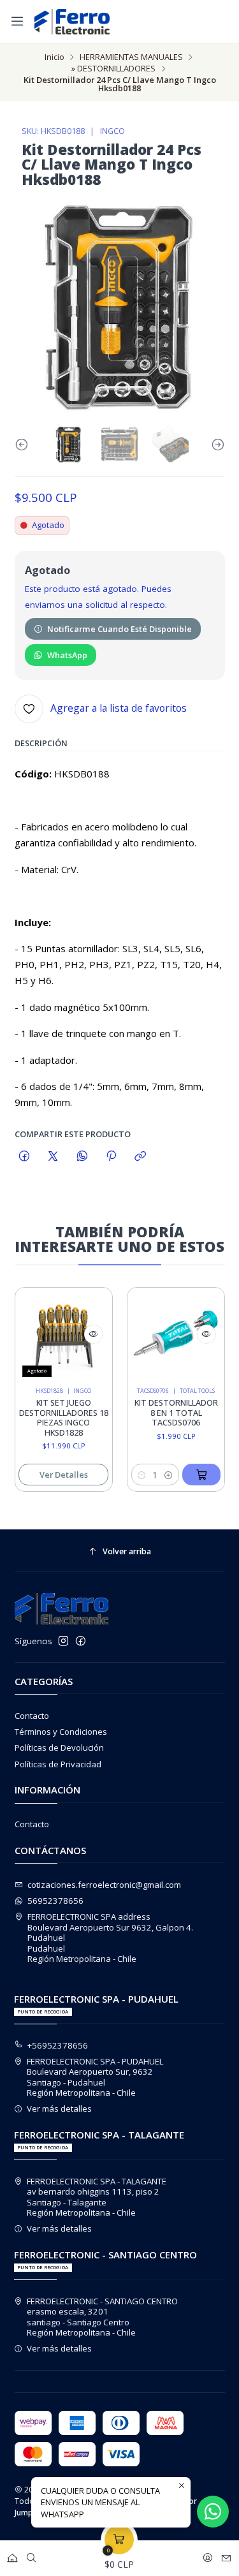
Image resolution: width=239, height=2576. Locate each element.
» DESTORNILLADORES (113, 69)
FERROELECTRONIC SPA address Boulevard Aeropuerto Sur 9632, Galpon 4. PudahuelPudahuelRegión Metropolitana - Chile (110, 1938)
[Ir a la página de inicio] (72, 22)
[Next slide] (215, 445)
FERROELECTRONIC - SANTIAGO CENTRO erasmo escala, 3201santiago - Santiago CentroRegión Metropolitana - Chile (102, 2317)
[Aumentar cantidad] (159, 1475)
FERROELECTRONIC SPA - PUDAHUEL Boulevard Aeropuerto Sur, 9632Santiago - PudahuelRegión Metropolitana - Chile (95, 2077)
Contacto (32, 1716)
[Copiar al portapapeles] (141, 1156)
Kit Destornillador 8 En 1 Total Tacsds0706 (166, 1413)
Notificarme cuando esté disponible (119, 629)
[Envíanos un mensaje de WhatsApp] (213, 2512)
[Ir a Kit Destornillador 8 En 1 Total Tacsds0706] (166, 1336)
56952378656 (55, 1901)
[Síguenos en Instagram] (63, 1641)
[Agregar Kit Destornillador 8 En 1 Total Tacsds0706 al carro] (192, 1475)
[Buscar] (31, 2555)
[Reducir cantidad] (132, 1475)
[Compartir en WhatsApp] (82, 1156)
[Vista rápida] (84, 1334)
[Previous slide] (24, 445)
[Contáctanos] (226, 2555)
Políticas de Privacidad (58, 1764)
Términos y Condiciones (61, 1732)
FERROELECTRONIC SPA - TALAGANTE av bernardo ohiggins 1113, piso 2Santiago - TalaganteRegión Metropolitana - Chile (97, 2197)
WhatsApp (67, 655)
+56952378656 (58, 2045)
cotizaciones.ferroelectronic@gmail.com (104, 1885)
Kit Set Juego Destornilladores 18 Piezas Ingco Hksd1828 (54, 1418)
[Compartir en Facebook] (25, 1156)
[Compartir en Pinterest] (111, 1156)
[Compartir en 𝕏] (53, 1156)
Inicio (54, 57)
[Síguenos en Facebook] (81, 1641)
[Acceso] (208, 2555)
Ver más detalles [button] (59, 2109)
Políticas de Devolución (59, 1748)
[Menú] (17, 21)
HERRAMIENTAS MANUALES (131, 57)
